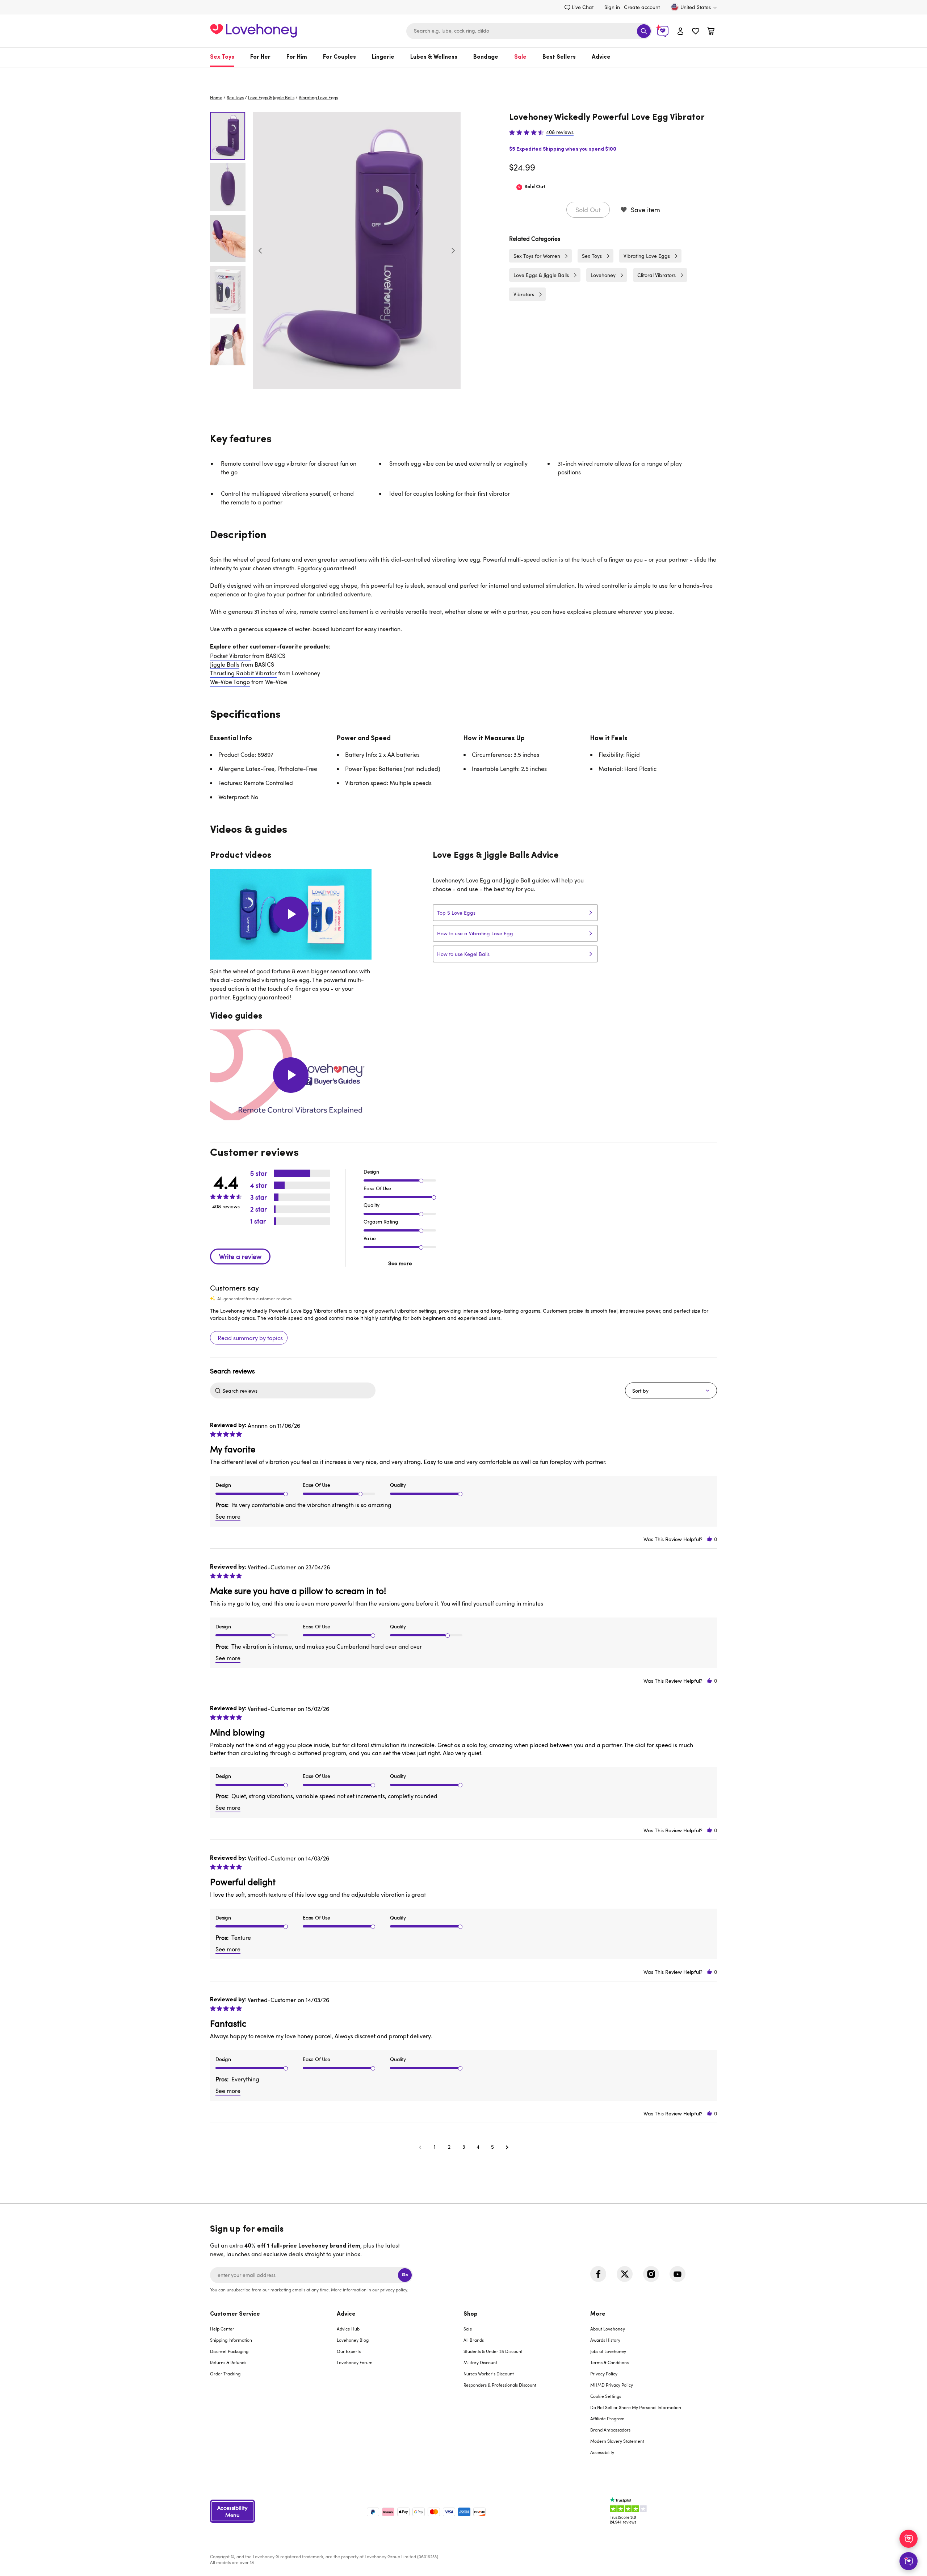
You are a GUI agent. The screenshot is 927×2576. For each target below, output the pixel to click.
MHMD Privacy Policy (612, 2385)
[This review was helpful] (709, 1539)
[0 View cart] (711, 32)
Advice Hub (348, 2329)
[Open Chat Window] (909, 2561)
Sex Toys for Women (537, 256)
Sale (520, 57)
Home (216, 97)
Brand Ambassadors (610, 2430)
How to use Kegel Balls (463, 954)
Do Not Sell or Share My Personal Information (636, 2407)
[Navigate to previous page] (420, 2147)
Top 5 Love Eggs (456, 913)
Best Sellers (559, 57)
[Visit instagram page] (651, 2274)
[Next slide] (453, 251)
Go (405, 2275)
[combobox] (529, 31)
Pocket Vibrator (230, 656)
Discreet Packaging (229, 2351)
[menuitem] (226, 57)
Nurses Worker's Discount (489, 2374)
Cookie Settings (606, 2396)
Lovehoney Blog (353, 2340)
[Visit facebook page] (598, 2274)
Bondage (486, 57)
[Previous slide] (260, 251)
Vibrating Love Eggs (318, 97)
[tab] (273, 2388)
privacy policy (394, 2290)
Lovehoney (464, 75)
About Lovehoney (608, 2329)
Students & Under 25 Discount (493, 2351)
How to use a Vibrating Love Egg (475, 933)
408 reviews (560, 132)
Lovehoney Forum (355, 2362)
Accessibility (602, 2452)
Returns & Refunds (228, 2362)
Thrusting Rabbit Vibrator (243, 673)
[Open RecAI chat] (909, 2539)
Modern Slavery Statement (617, 2441)
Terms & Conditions (609, 2362)
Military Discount (480, 2362)
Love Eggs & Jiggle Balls (271, 97)
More (598, 2314)
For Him (297, 57)
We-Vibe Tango (230, 682)
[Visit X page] (625, 2274)
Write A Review (240, 1256)
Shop (471, 2314)
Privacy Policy (604, 2374)
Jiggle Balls (225, 664)
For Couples (339, 57)
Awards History (605, 2340)
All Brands (474, 2340)
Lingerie (383, 57)
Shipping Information (231, 2340)
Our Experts (349, 2351)
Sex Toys (222, 57)
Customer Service (235, 2314)
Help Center (222, 2329)
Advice (601, 57)
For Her (260, 57)
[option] (357, 250)
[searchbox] (298, 1390)
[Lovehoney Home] (253, 30)
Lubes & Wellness (434, 57)
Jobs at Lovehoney (608, 2351)
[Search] (644, 31)
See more (400, 1263)
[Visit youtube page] (678, 2274)
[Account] (680, 31)
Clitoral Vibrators (657, 275)
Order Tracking (225, 2374)
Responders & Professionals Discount (500, 2385)
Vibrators (524, 294)
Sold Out (588, 210)
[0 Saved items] (696, 32)
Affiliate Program (607, 2418)
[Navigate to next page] (507, 2147)
